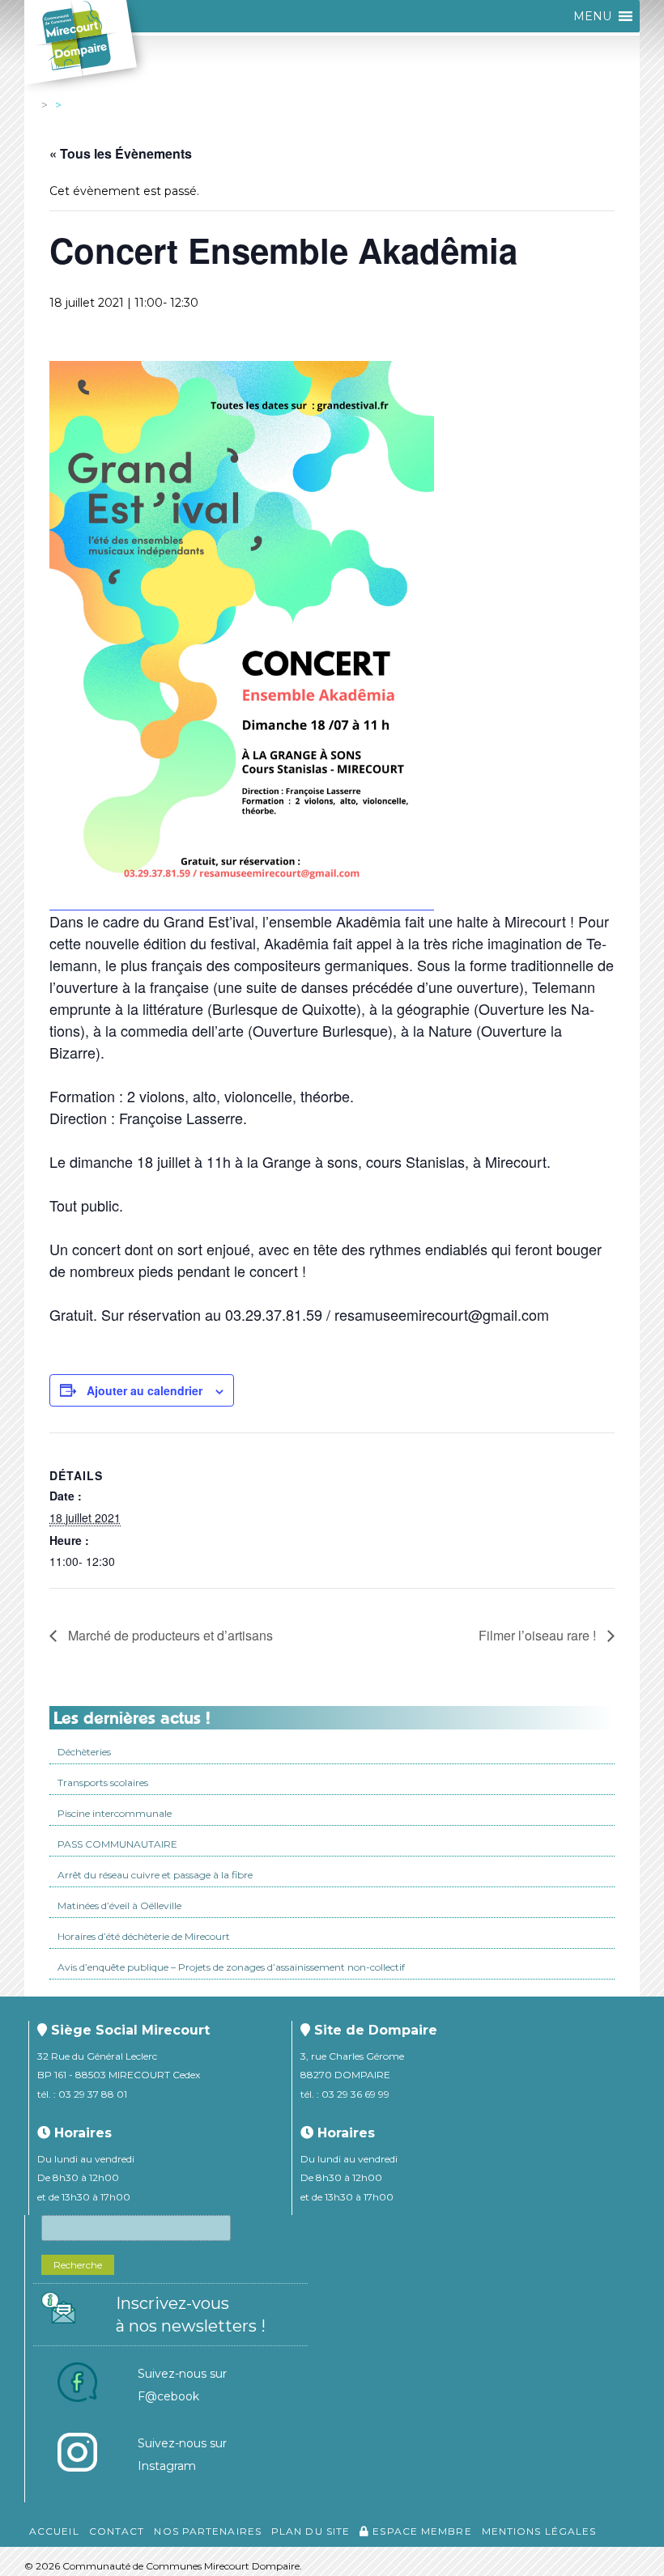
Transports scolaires (103, 1782)
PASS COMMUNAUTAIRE (117, 1844)
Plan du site (311, 2531)
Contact (117, 2531)
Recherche (78, 2265)
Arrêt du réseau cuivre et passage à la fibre (155, 1875)
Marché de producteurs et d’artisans (169, 1635)
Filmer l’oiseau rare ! (539, 1635)
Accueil (54, 2531)
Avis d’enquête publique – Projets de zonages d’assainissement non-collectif (231, 1967)
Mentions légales (539, 2531)
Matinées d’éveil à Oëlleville (119, 1905)
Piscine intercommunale (115, 1813)
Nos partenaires (208, 2531)
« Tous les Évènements (121, 153)
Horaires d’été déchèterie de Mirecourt (144, 1936)
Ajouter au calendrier (145, 1390)
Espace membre (420, 2531)
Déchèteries (84, 1752)
